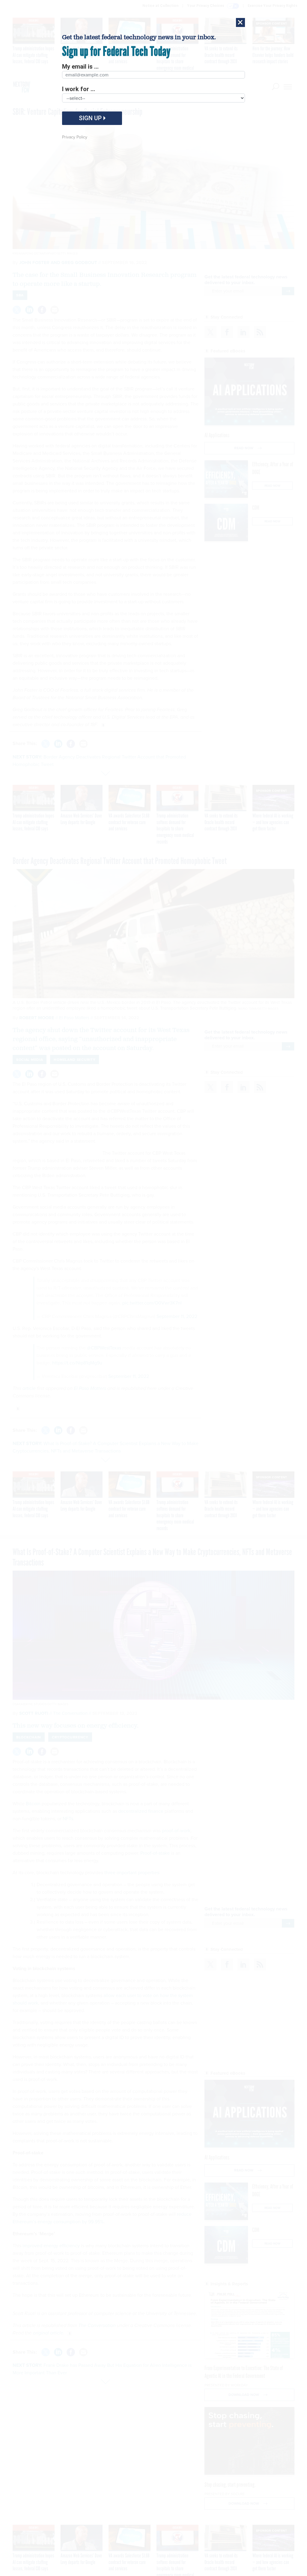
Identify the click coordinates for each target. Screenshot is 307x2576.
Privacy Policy (75, 137)
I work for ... (79, 89)
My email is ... (80, 67)
